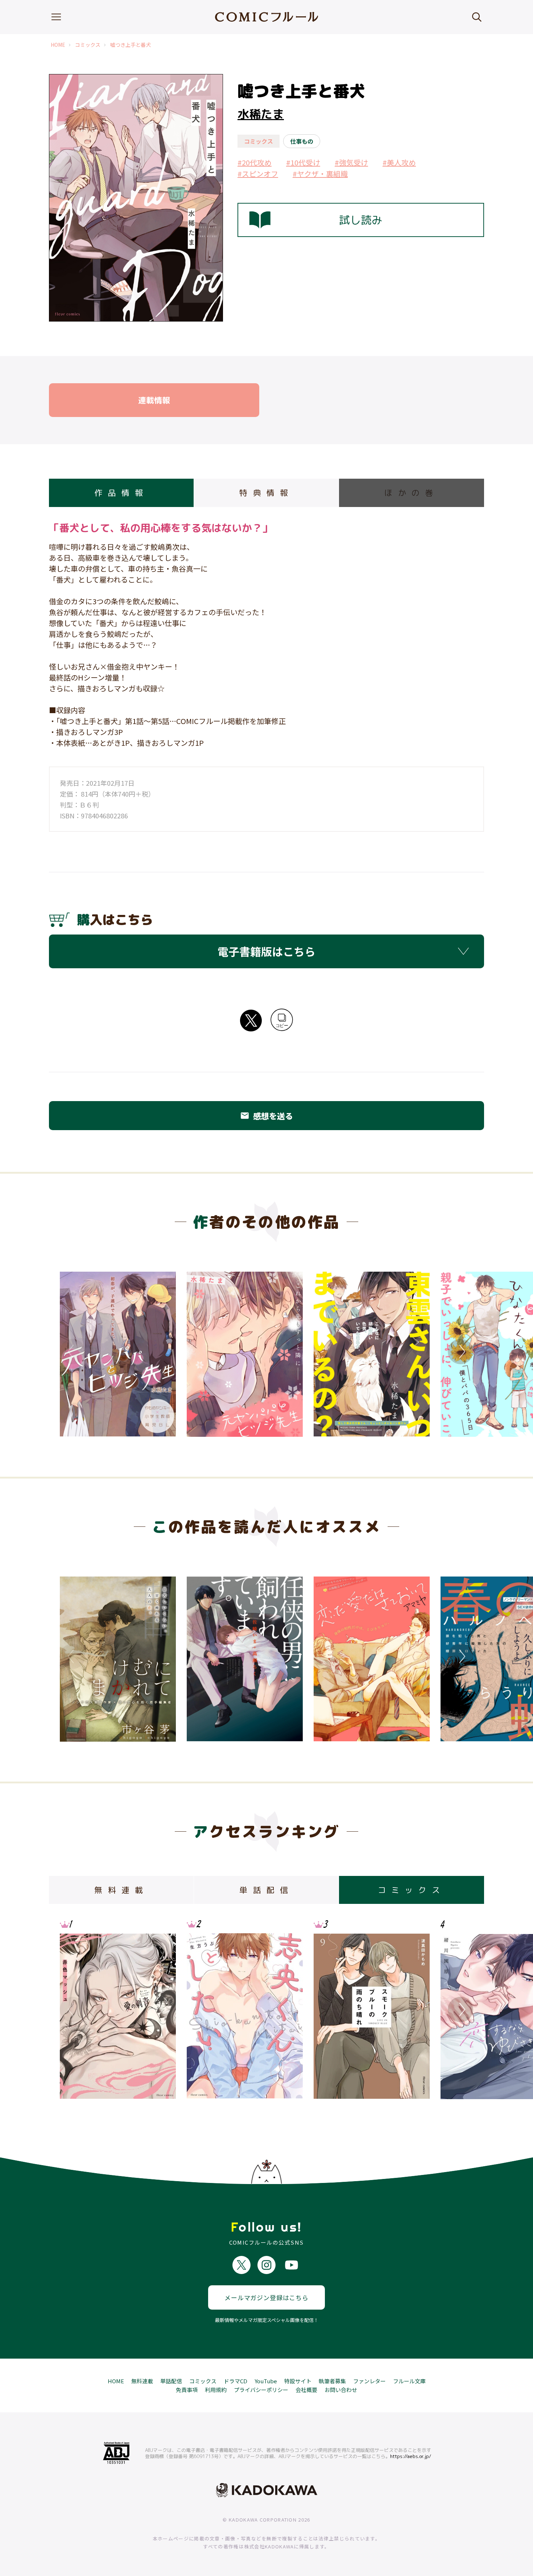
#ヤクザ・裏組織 (320, 174)
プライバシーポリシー (261, 2390)
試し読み (361, 220)
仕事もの (302, 141)
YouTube (266, 2381)
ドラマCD (235, 2381)
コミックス (88, 45)
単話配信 (171, 2381)
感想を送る (266, 1116)
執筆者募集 (332, 2381)
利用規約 (216, 2390)
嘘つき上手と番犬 (131, 45)
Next (460, 1352)
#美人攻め (399, 162)
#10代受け (303, 162)
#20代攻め (255, 162)
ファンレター (369, 2381)
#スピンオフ (258, 174)
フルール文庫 (409, 2381)
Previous (73, 1352)
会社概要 (306, 2390)
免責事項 (187, 2390)
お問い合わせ (341, 2390)
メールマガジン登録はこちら (266, 2297)
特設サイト (298, 2381)
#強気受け (351, 162)
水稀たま (261, 114)
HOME (58, 45)
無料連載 (142, 2381)
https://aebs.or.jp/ (411, 2456)
